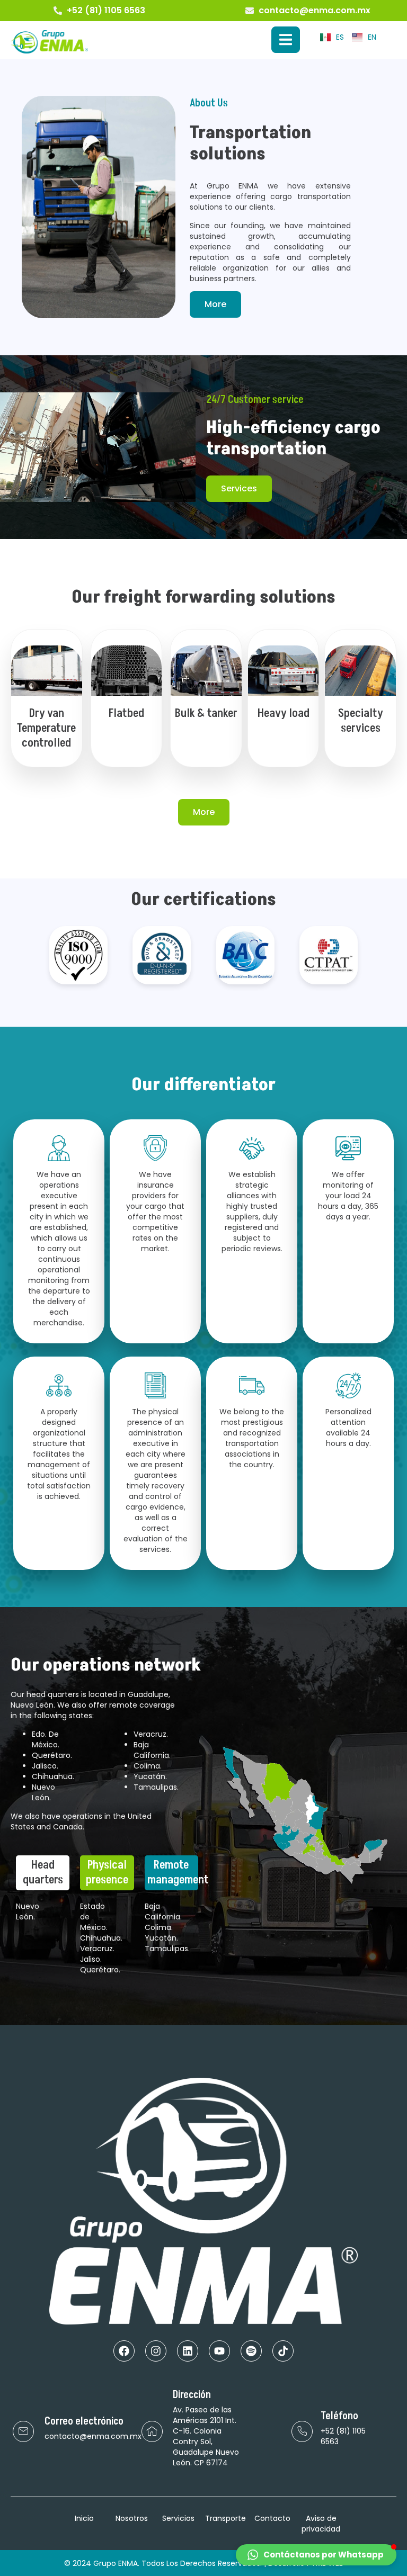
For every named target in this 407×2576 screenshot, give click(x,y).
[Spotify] (251, 2351)
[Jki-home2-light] (152, 2431)
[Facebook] (124, 2351)
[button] (316, 2555)
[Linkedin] (188, 2351)
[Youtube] (219, 2351)
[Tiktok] (283, 2351)
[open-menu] (286, 40)
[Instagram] (156, 2351)
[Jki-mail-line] (23, 2431)
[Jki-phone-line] (302, 2431)
